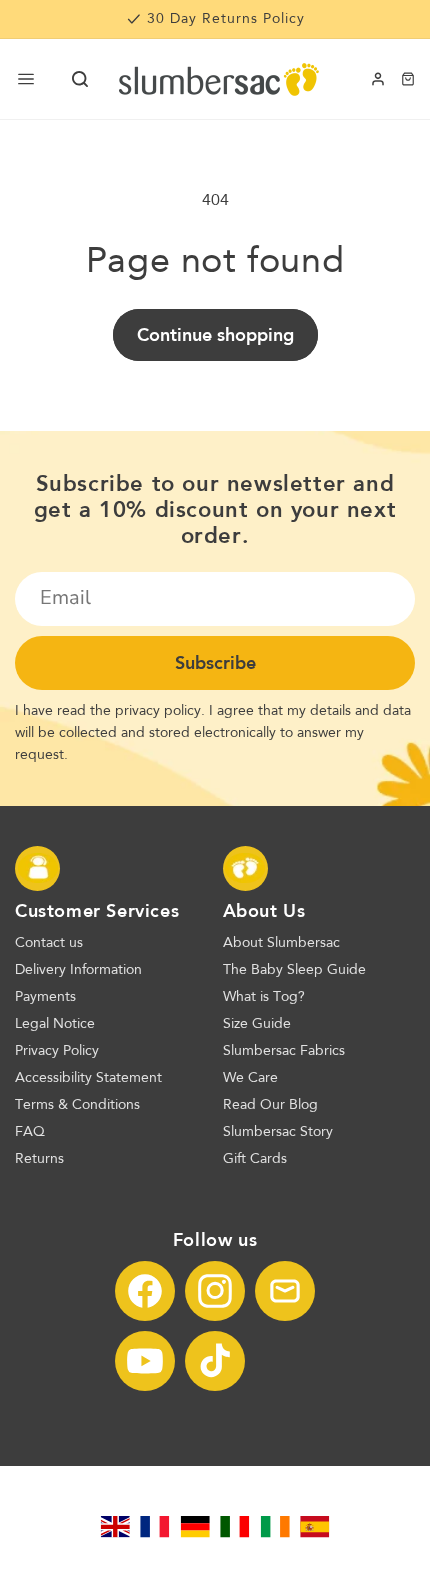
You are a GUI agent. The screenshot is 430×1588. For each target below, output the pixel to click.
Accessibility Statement (88, 1078)
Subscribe (215, 663)
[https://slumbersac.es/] (315, 1527)
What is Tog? (264, 997)
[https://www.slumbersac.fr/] (155, 1527)
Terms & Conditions (77, 1105)
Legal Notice (55, 1024)
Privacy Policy (57, 1051)
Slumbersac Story (278, 1132)
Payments (45, 997)
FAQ (30, 1132)
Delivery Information (78, 970)
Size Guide (257, 1024)
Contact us (49, 943)
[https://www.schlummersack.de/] (195, 1527)
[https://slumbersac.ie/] (275, 1527)
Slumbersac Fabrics (284, 1051)
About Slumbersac (281, 943)
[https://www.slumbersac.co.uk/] (115, 1527)
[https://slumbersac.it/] (235, 1527)
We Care (250, 1078)
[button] (80, 79)
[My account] (378, 79)
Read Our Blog (270, 1105)
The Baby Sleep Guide (294, 970)
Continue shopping (215, 335)
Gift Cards (255, 1159)
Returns (39, 1159)
